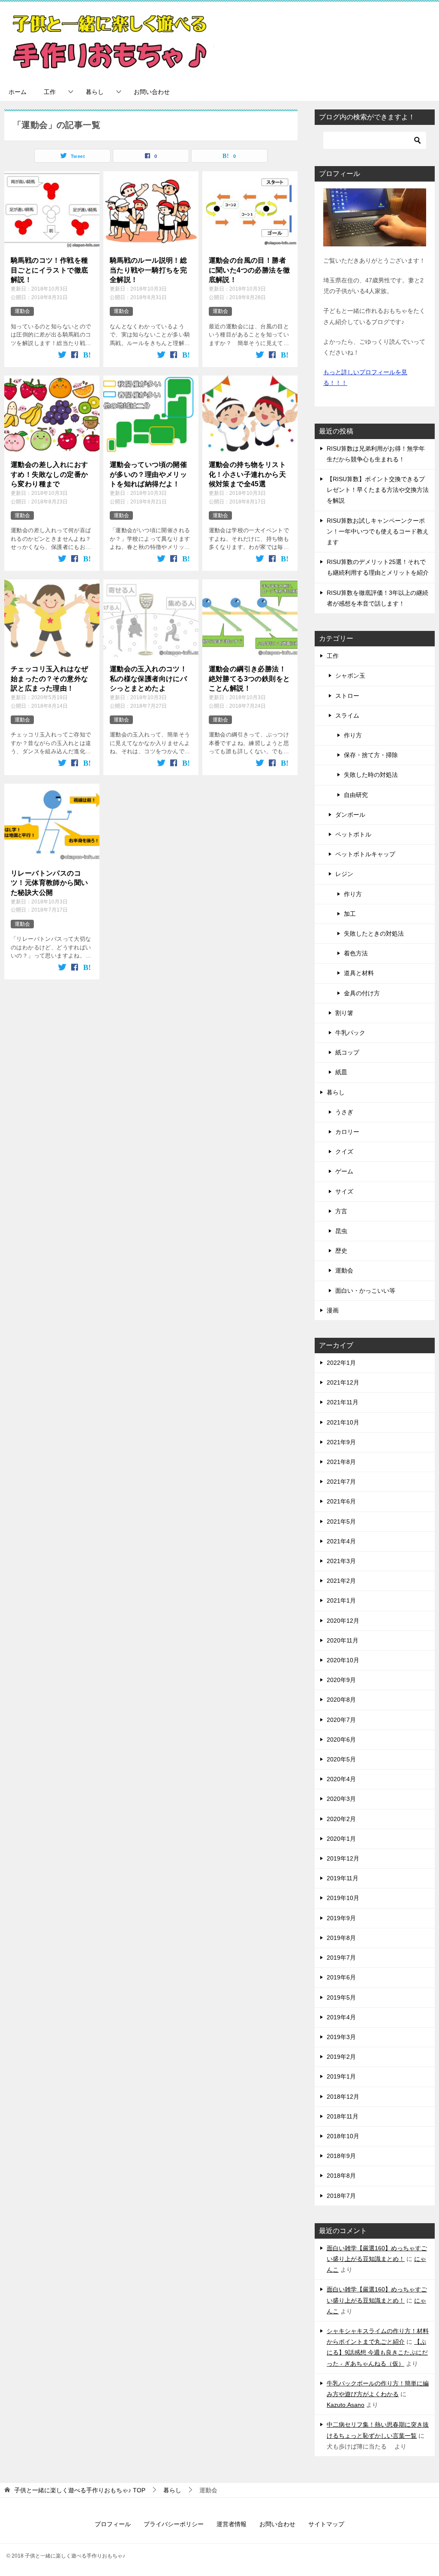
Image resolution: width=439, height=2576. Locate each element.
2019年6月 (341, 1977)
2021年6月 (341, 1501)
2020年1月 (341, 1839)
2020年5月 (341, 1759)
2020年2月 (341, 1819)
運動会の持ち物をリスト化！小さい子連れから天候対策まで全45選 (247, 474)
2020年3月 (341, 1799)
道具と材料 (359, 973)
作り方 (353, 735)
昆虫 (341, 1231)
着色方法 (356, 953)
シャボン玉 (350, 676)
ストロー (347, 696)
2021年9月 (341, 1442)
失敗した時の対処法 (371, 775)
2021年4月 (341, 1541)
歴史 (341, 1251)
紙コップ (347, 1052)
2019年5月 (341, 1997)
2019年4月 (341, 2017)
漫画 (333, 1310)
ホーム (18, 92)
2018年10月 (343, 2136)
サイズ (344, 1191)
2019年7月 (341, 1958)
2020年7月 (341, 1720)
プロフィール (113, 2524)
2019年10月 (343, 1898)
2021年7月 (341, 1482)
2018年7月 (341, 2196)
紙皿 (341, 1072)
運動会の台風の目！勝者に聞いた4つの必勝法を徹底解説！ (250, 270)
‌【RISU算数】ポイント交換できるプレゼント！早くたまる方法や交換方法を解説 (378, 490)
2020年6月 (341, 1740)
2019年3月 (341, 2037)
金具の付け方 (362, 993)
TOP (80, 2490)
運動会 (22, 311)
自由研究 (356, 795)
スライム (347, 715)
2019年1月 (341, 2076)
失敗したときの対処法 (374, 933)
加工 (350, 914)
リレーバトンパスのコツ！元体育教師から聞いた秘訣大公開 (49, 883)
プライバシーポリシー (174, 2524)
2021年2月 (341, 1581)
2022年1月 (341, 1363)
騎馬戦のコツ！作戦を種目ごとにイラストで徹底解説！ (49, 270)
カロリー (347, 1132)
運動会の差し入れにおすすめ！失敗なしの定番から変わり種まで (49, 474)
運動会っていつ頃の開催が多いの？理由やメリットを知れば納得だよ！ (148, 474)
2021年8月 (341, 1462)
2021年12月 (343, 1382)
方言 (341, 1211)
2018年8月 (341, 2176)
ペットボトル (353, 834)
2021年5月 (341, 1521)
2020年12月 (343, 1621)
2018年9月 (341, 2156)
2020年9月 (341, 1680)
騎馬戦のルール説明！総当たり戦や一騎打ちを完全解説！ (148, 270)
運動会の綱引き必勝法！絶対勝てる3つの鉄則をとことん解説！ (250, 679)
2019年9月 (341, 1918)
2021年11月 (343, 1402)
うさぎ (344, 1112)
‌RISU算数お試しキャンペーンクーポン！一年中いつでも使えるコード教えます (378, 531)
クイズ (344, 1152)
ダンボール (350, 815)
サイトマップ (326, 2524)
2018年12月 (343, 2097)
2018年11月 (343, 2116)
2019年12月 (343, 1858)
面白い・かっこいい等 (365, 1291)
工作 (50, 92)
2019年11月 (343, 1878)
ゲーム (344, 1171)
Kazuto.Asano (346, 2405)
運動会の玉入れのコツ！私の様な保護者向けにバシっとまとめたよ (148, 679)
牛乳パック (350, 1033)
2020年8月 (341, 1700)
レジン (344, 874)
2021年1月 (341, 1600)
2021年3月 (341, 1561)
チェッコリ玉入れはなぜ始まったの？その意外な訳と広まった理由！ (49, 679)
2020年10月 (343, 1660)
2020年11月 (343, 1640)
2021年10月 (343, 1422)
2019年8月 (341, 1938)
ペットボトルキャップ (365, 854)
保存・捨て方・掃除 (371, 755)
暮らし (95, 92)
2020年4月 (341, 1779)
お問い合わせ (152, 92)
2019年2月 (341, 2057)
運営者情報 (232, 2524)
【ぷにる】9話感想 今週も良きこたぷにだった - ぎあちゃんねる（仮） (377, 2352)
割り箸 (344, 1013)
